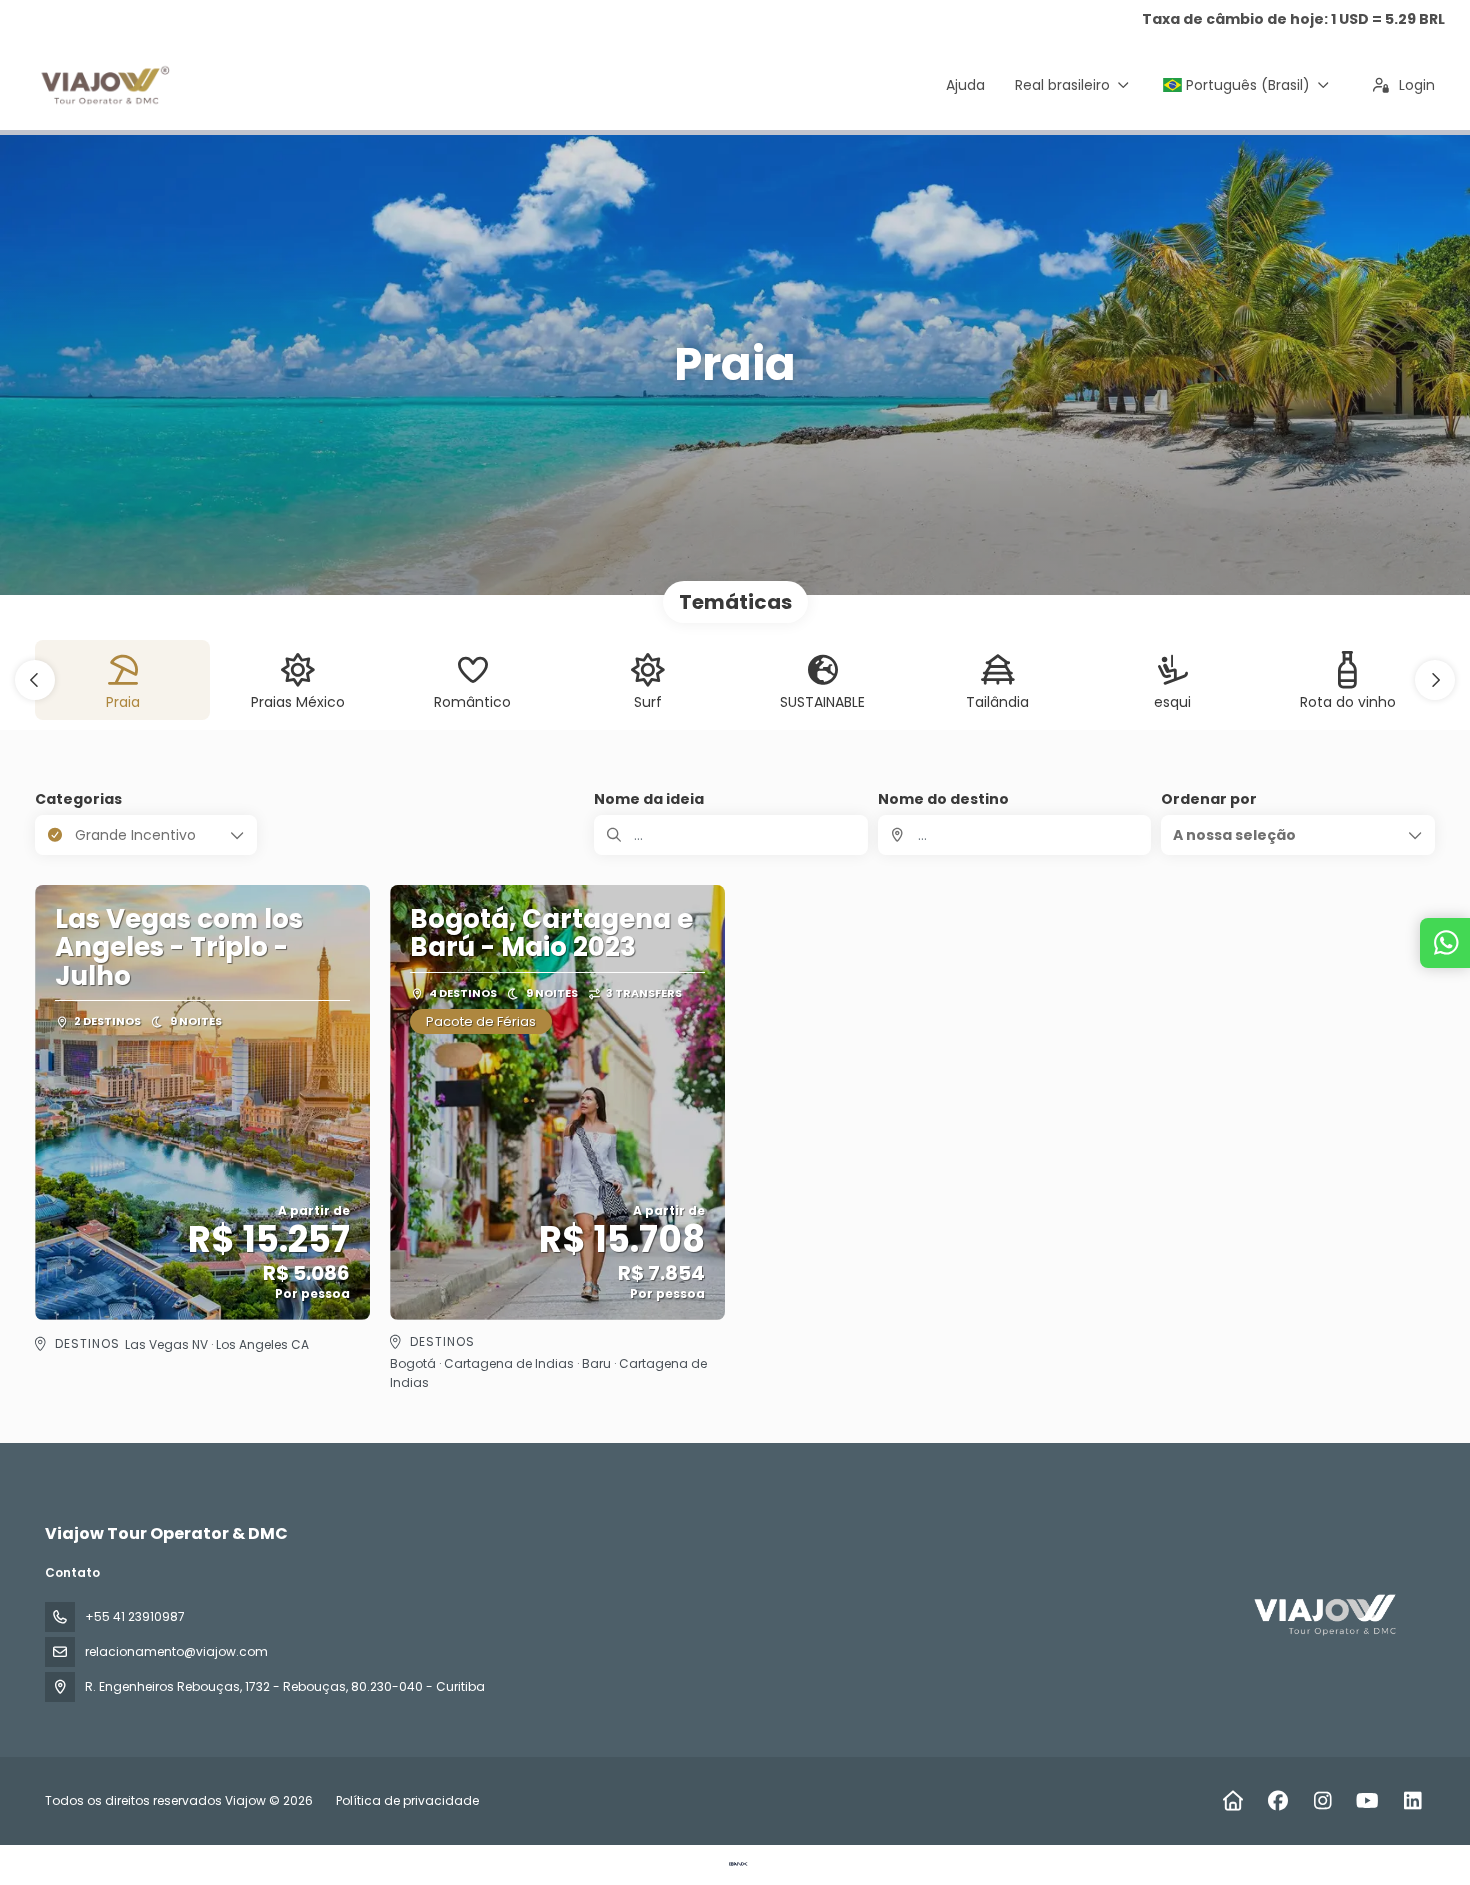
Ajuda (965, 85)
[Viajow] (1325, 1615)
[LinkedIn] (1412, 1801)
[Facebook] (1277, 1801)
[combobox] (1015, 835)
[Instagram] (1322, 1801)
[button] (35, 680)
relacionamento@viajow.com (176, 1651)
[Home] (1232, 1801)
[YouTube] (1367, 1801)
